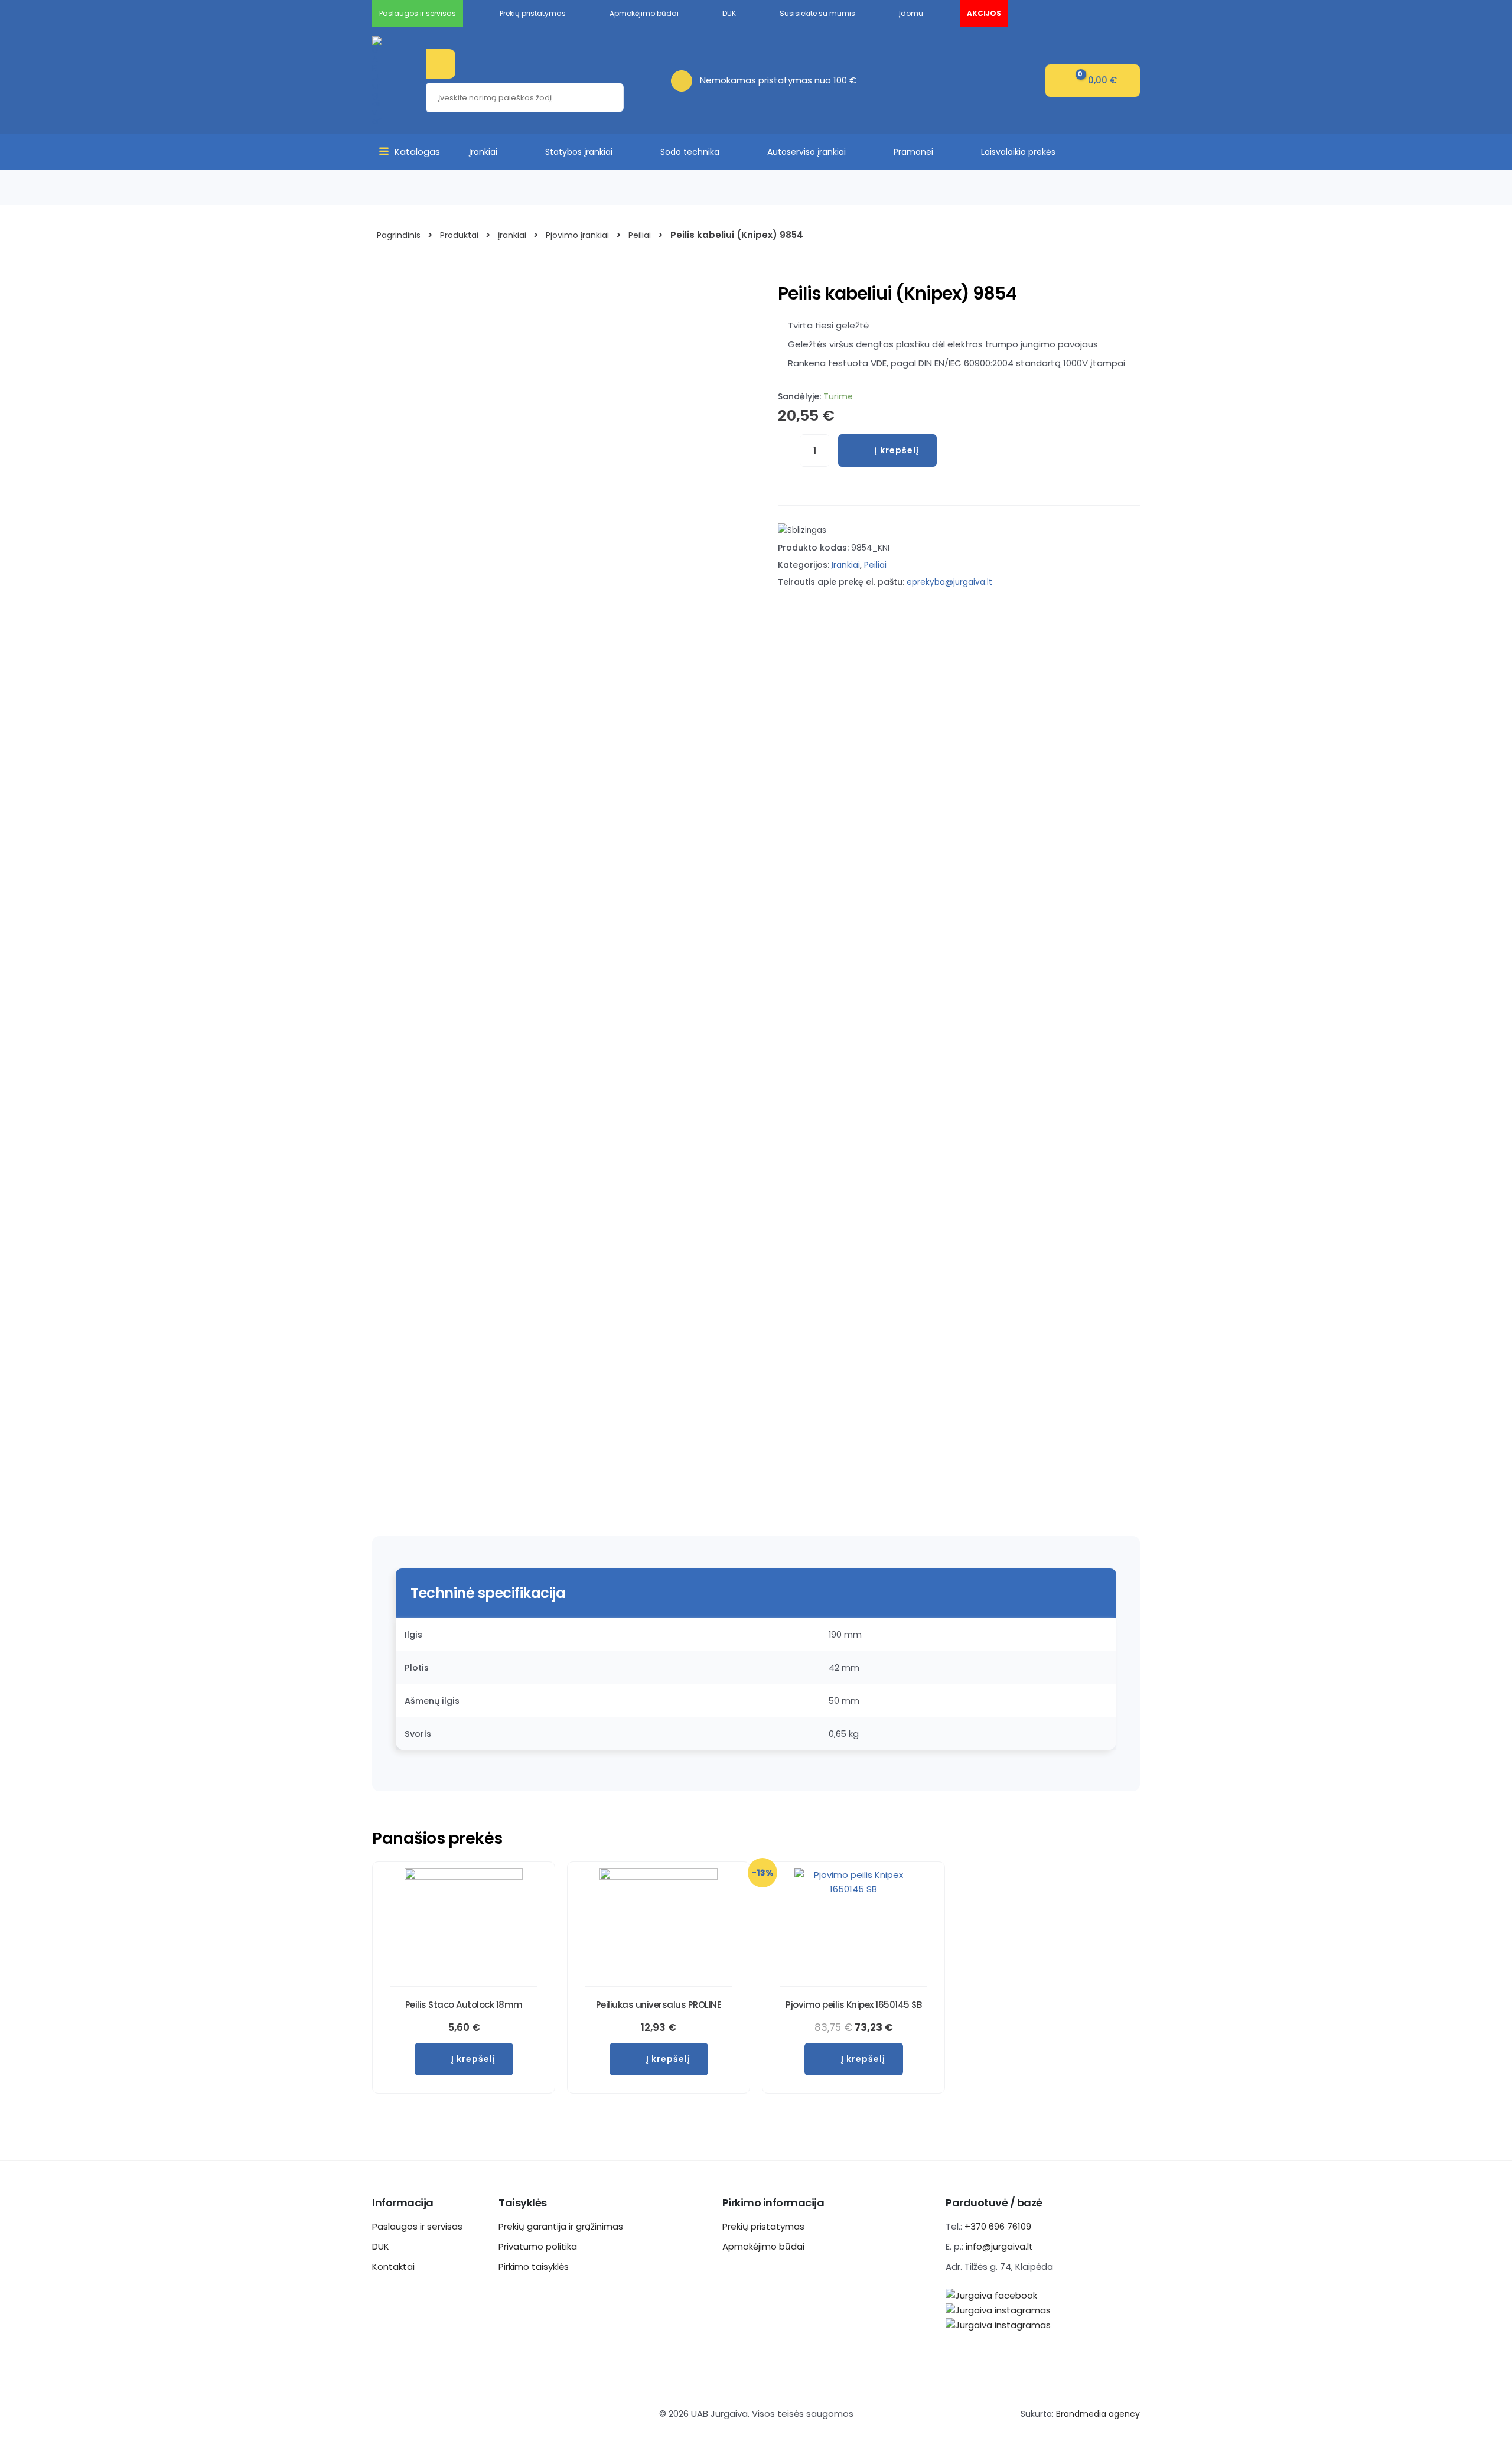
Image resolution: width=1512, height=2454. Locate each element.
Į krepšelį (897, 450)
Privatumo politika (538, 2246)
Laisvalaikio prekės (1018, 152)
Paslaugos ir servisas (417, 2226)
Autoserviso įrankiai (806, 152)
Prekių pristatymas (763, 2226)
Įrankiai (483, 152)
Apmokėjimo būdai (763, 2246)
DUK (381, 2246)
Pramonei (913, 152)
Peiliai (875, 565)
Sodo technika (690, 152)
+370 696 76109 (998, 2226)
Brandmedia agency (1098, 2414)
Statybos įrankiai (579, 152)
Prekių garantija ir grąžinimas (561, 2226)
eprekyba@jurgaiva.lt (949, 582)
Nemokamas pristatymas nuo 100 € (778, 80)
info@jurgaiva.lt (999, 2246)
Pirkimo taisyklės (534, 2266)
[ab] (685, 80)
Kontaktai (393, 2266)
